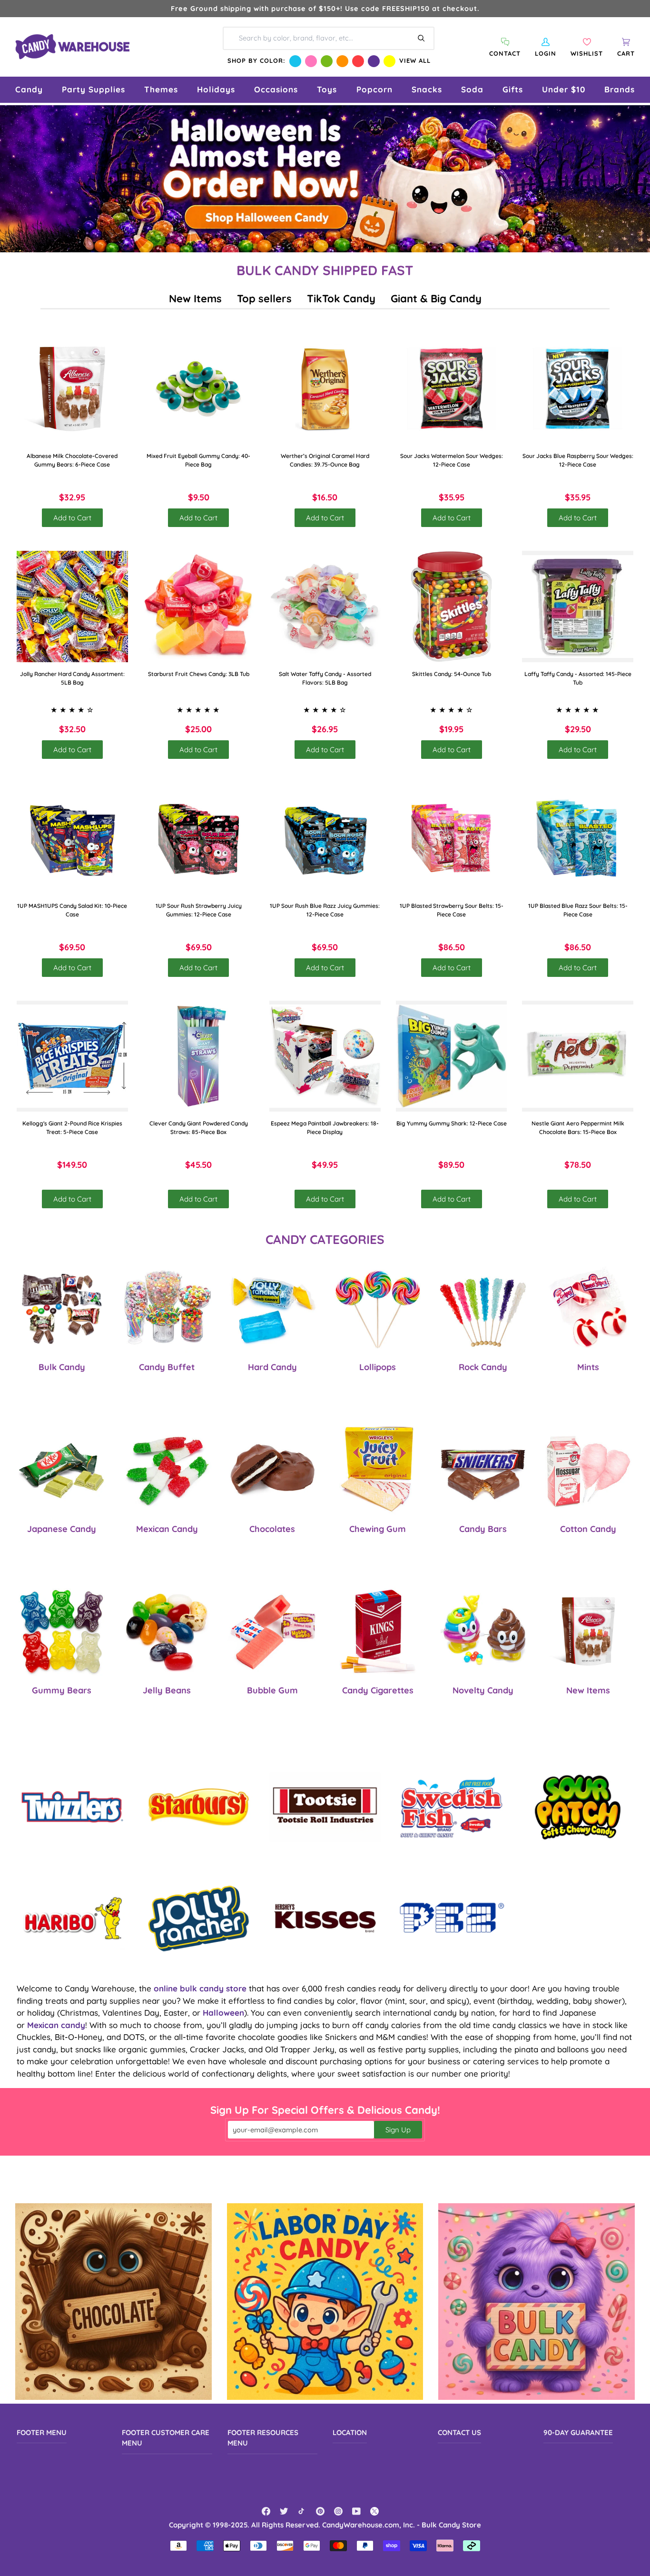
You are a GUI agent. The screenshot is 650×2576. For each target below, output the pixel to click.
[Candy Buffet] (167, 1308)
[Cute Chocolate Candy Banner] (113, 2302)
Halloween (223, 2013)
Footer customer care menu (166, 2438)
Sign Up (398, 2130)
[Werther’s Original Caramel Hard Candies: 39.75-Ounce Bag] (325, 389)
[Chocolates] (272, 1469)
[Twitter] (284, 2511)
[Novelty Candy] (483, 1631)
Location (350, 2432)
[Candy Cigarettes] (378, 1631)
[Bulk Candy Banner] (537, 2302)
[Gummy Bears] (62, 1631)
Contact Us (459, 2432)
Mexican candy (56, 2025)
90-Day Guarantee (578, 2432)
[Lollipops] (378, 1308)
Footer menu (42, 2432)
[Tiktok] (302, 2511)
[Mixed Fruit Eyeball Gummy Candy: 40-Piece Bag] (199, 389)
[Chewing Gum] (378, 1469)
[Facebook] (266, 2511)
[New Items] (588, 1631)
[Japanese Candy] (62, 1469)
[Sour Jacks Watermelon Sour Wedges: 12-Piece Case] (452, 389)
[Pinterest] (320, 2511)
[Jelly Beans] (167, 1631)
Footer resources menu (263, 2438)
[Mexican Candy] (167, 1469)
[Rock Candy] (483, 1308)
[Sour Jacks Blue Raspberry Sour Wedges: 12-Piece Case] (578, 389)
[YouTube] (356, 2511)
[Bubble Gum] (272, 1631)
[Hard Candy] (272, 1308)
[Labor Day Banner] (325, 2302)
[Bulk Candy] (62, 1308)
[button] (29, 90)
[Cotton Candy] (588, 1469)
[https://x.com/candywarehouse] (374, 2511)
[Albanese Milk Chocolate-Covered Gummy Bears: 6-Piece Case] (72, 389)
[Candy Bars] (483, 1469)
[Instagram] (338, 2511)
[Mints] (588, 1308)
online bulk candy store (200, 1988)
